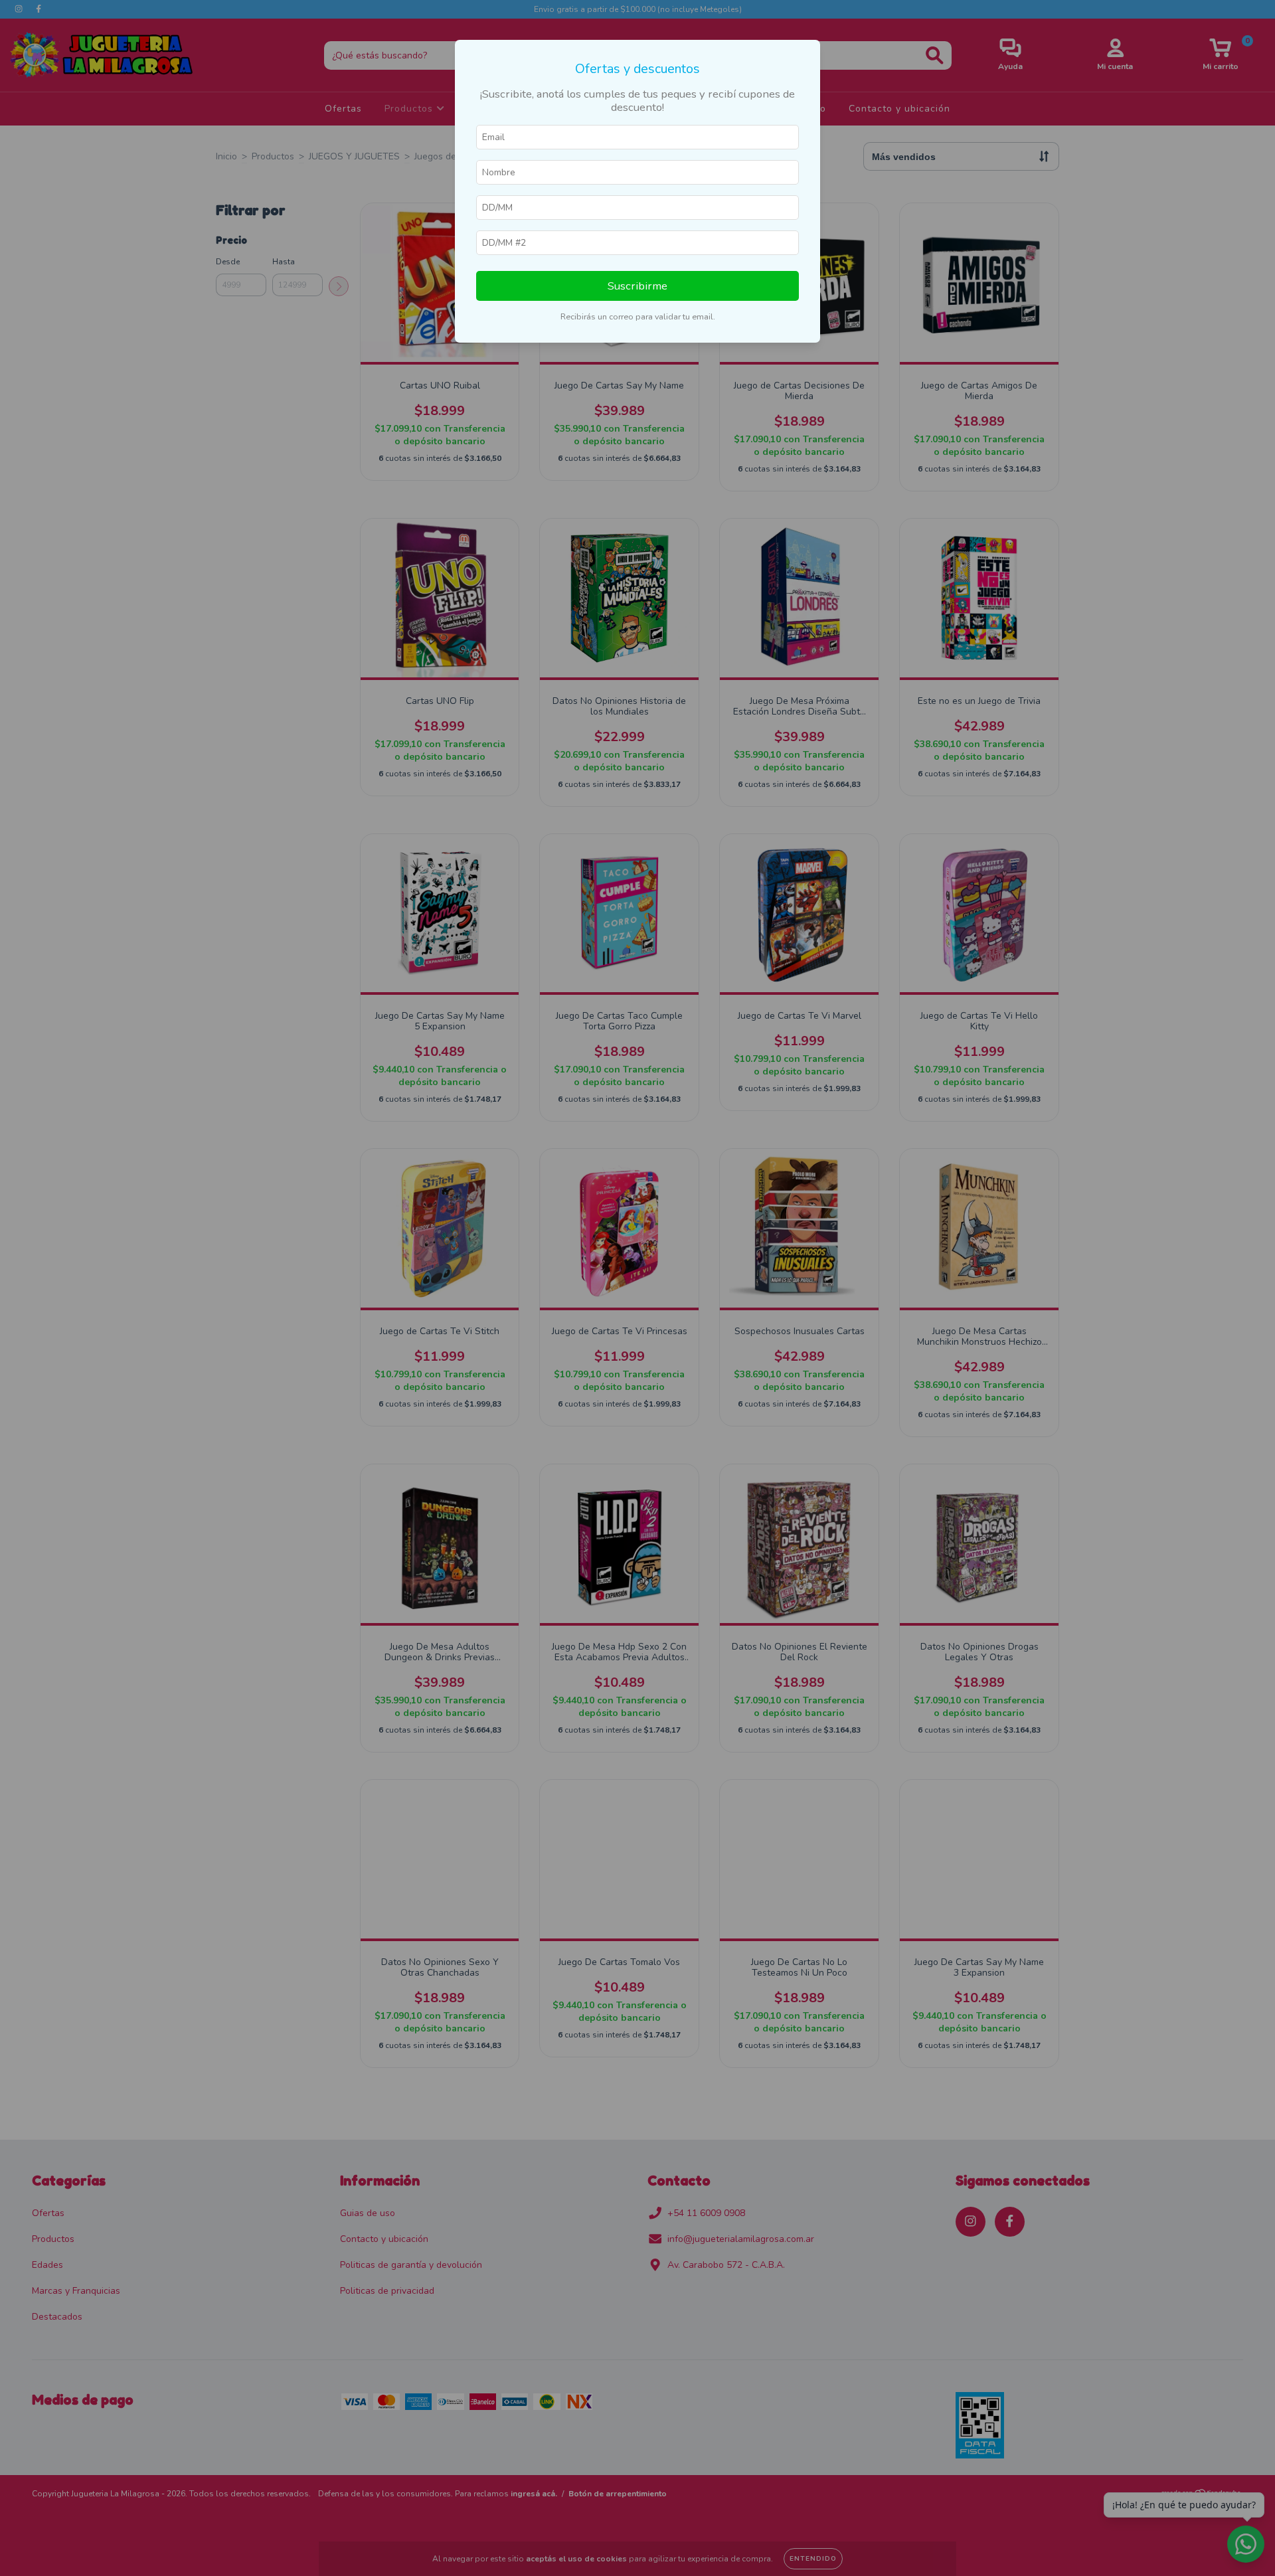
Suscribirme (637, 286)
